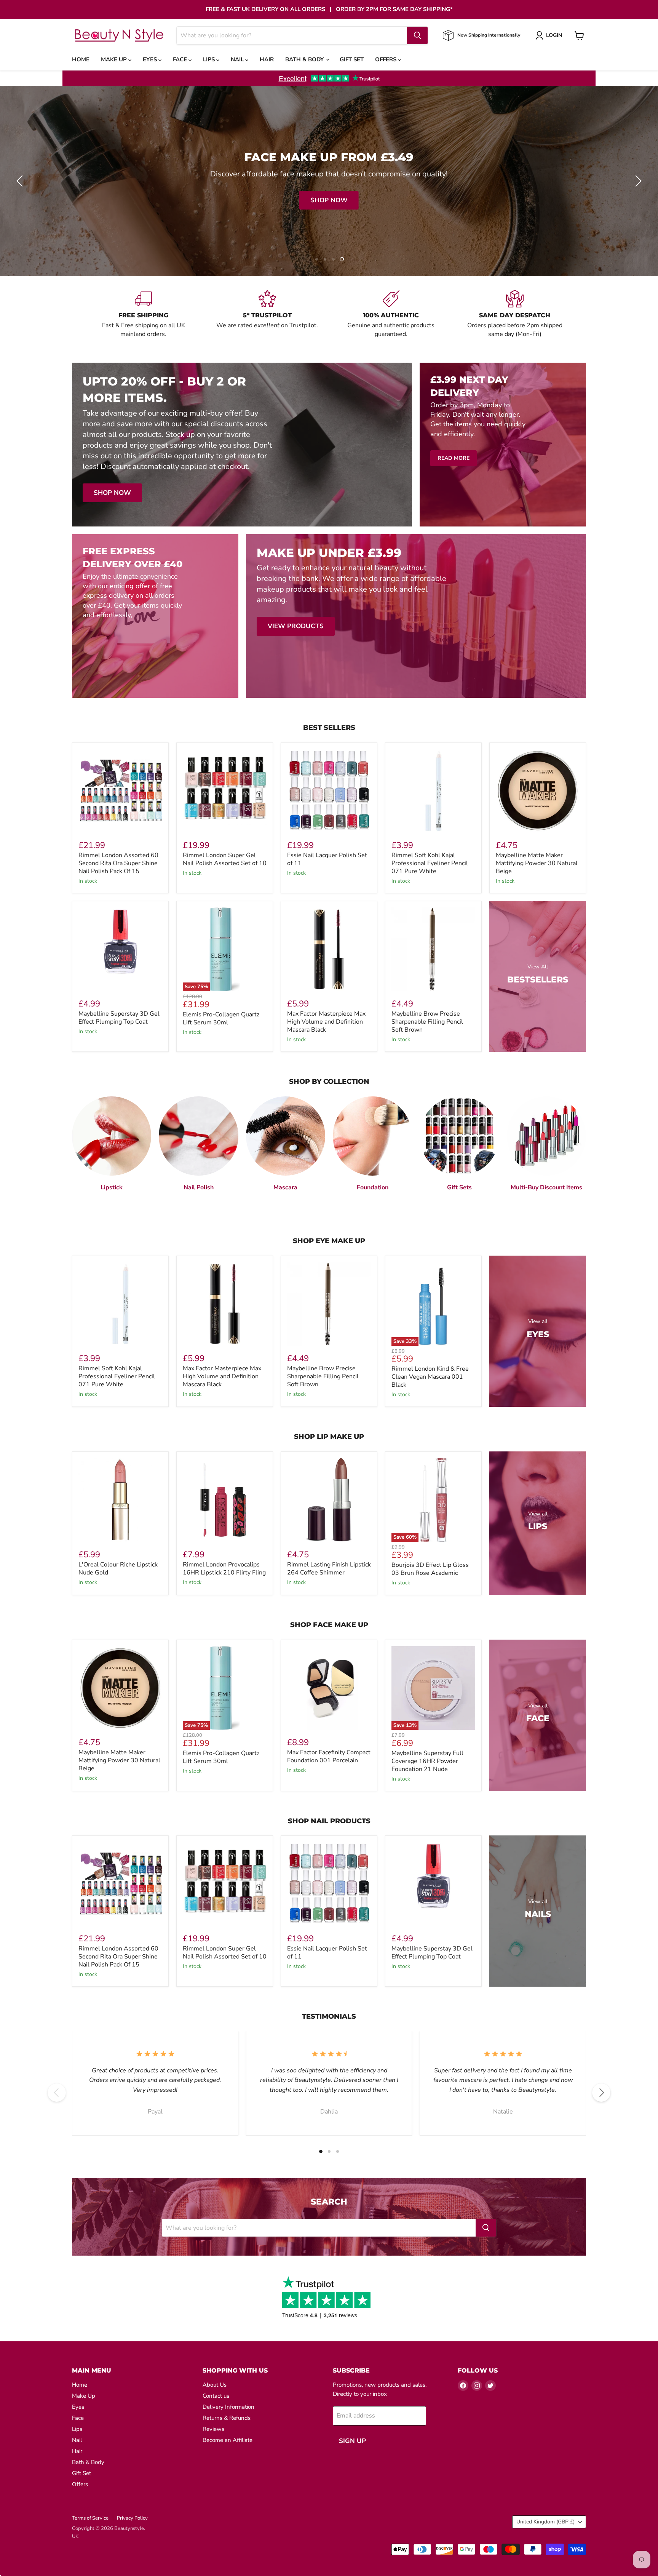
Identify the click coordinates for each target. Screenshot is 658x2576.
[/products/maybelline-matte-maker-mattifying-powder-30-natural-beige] (538, 791)
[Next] (601, 2093)
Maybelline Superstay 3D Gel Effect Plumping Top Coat (119, 1018)
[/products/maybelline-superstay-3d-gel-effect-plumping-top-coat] (120, 949)
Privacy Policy (132, 2518)
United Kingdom (545, 2522)
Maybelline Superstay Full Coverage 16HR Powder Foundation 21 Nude (427, 1761)
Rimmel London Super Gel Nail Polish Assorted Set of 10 (225, 859)
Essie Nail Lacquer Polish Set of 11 (327, 859)
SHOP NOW (331, 200)
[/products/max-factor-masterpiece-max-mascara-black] (329, 949)
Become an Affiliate (228, 2440)
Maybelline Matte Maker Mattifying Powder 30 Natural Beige (537, 863)
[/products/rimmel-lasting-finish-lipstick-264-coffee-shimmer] (329, 1500)
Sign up (352, 2441)
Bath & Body (305, 59)
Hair (267, 59)
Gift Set (352, 59)
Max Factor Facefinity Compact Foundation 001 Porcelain (329, 1756)
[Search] (417, 35)
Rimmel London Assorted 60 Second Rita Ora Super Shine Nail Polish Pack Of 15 (118, 863)
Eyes (151, 59)
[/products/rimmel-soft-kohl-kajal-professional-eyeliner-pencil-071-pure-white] (433, 791)
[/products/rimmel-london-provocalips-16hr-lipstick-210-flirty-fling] (225, 1500)
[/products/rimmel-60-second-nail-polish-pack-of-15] (120, 791)
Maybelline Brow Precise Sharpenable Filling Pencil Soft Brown (427, 1022)
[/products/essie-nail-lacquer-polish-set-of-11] (329, 791)
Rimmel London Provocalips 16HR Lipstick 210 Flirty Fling (224, 1569)
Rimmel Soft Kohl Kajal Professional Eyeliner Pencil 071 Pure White (430, 863)
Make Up (115, 59)
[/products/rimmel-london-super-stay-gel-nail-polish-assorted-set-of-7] (225, 791)
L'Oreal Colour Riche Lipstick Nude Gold (118, 1569)
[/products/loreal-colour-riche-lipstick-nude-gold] (120, 1500)
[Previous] (57, 2093)
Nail (238, 59)
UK (75, 2536)
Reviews (213, 2429)
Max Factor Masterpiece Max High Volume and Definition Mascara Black (326, 1022)
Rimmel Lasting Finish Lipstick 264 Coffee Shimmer (329, 1569)
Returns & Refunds (227, 2418)
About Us (215, 2385)
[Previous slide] (21, 181)
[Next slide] (637, 181)
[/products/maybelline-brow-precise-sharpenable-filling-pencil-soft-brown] (433, 949)
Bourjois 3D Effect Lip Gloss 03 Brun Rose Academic (430, 1569)
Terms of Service (90, 2518)
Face (181, 59)
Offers (386, 59)
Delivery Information (228, 2407)
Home (81, 59)
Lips (210, 59)
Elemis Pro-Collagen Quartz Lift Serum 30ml (221, 1018)
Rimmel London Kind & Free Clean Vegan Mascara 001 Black (430, 1377)
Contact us (216, 2396)
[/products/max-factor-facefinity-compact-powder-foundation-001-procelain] (329, 1688)
